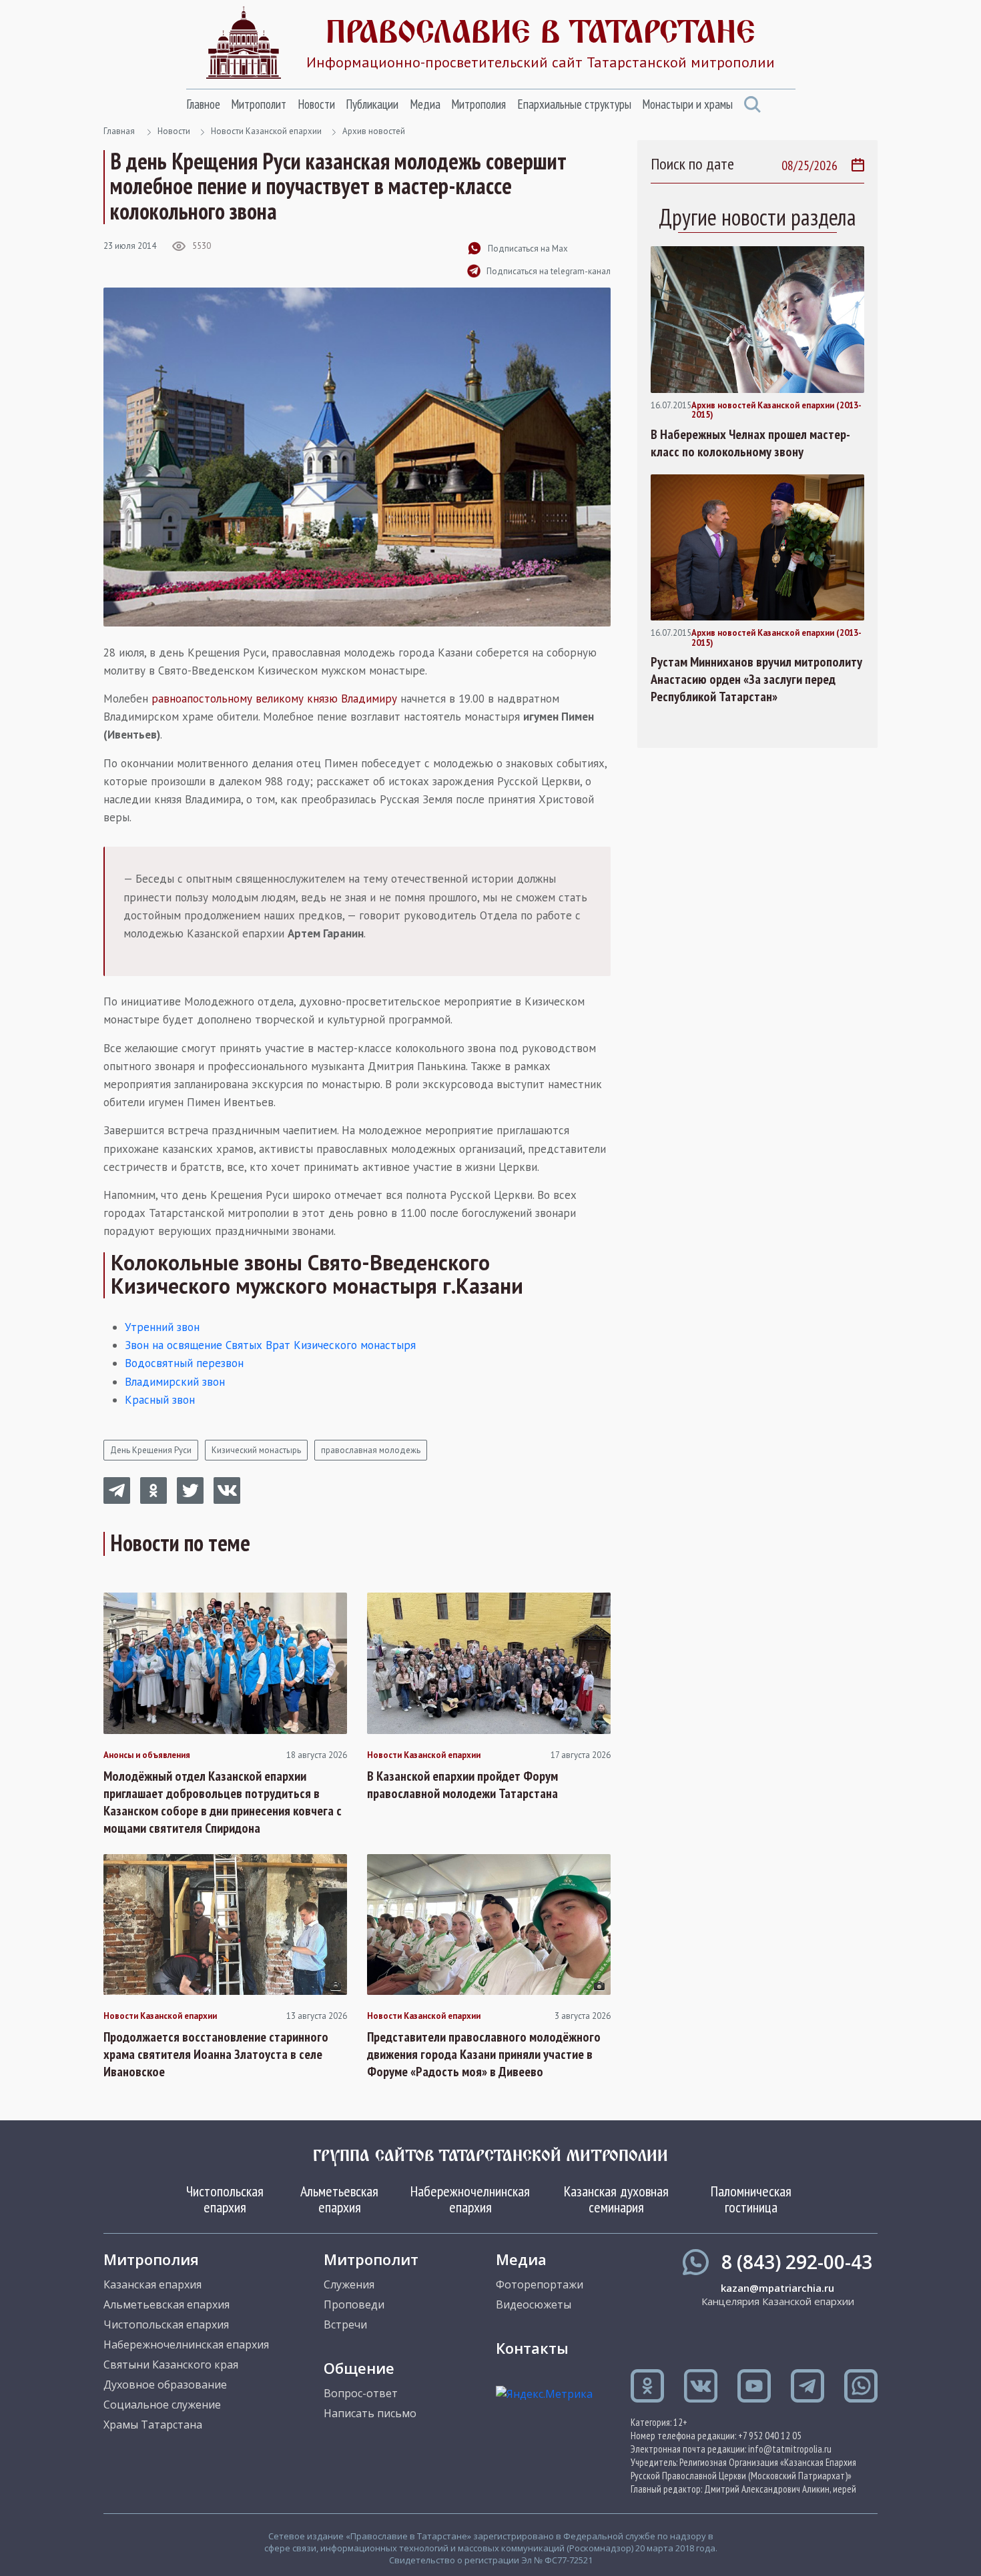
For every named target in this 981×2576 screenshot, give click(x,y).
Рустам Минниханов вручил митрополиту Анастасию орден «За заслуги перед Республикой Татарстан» (756, 679)
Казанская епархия (152, 2284)
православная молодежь (371, 1450)
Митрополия (478, 104)
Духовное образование (165, 2385)
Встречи (345, 2324)
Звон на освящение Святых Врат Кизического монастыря (270, 1345)
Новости (316, 104)
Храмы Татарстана (153, 2425)
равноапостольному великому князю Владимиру (274, 699)
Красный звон (160, 1400)
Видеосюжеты (534, 2304)
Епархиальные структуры (574, 104)
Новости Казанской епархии (266, 131)
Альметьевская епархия (339, 2199)
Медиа (425, 104)
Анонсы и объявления (147, 1755)
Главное (203, 104)
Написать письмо (370, 2413)
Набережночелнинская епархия (470, 2199)
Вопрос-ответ (361, 2393)
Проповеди (354, 2304)
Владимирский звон (175, 1382)
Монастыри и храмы (687, 104)
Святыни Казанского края (171, 2365)
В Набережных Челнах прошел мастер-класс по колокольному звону (750, 443)
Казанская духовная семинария (616, 2199)
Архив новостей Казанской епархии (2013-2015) (776, 411)
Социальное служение (162, 2405)
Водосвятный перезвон (184, 1363)
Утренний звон (162, 1327)
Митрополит (259, 104)
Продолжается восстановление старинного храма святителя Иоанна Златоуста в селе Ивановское (216, 2054)
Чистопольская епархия (225, 2199)
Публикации (372, 104)
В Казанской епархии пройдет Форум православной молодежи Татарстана (462, 1785)
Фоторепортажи (540, 2284)
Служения (349, 2284)
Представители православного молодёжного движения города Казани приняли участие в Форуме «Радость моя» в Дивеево (484, 2054)
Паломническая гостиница (751, 2199)
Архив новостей (374, 131)
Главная (119, 131)
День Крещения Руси (151, 1450)
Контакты (532, 2348)
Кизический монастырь (256, 1450)
